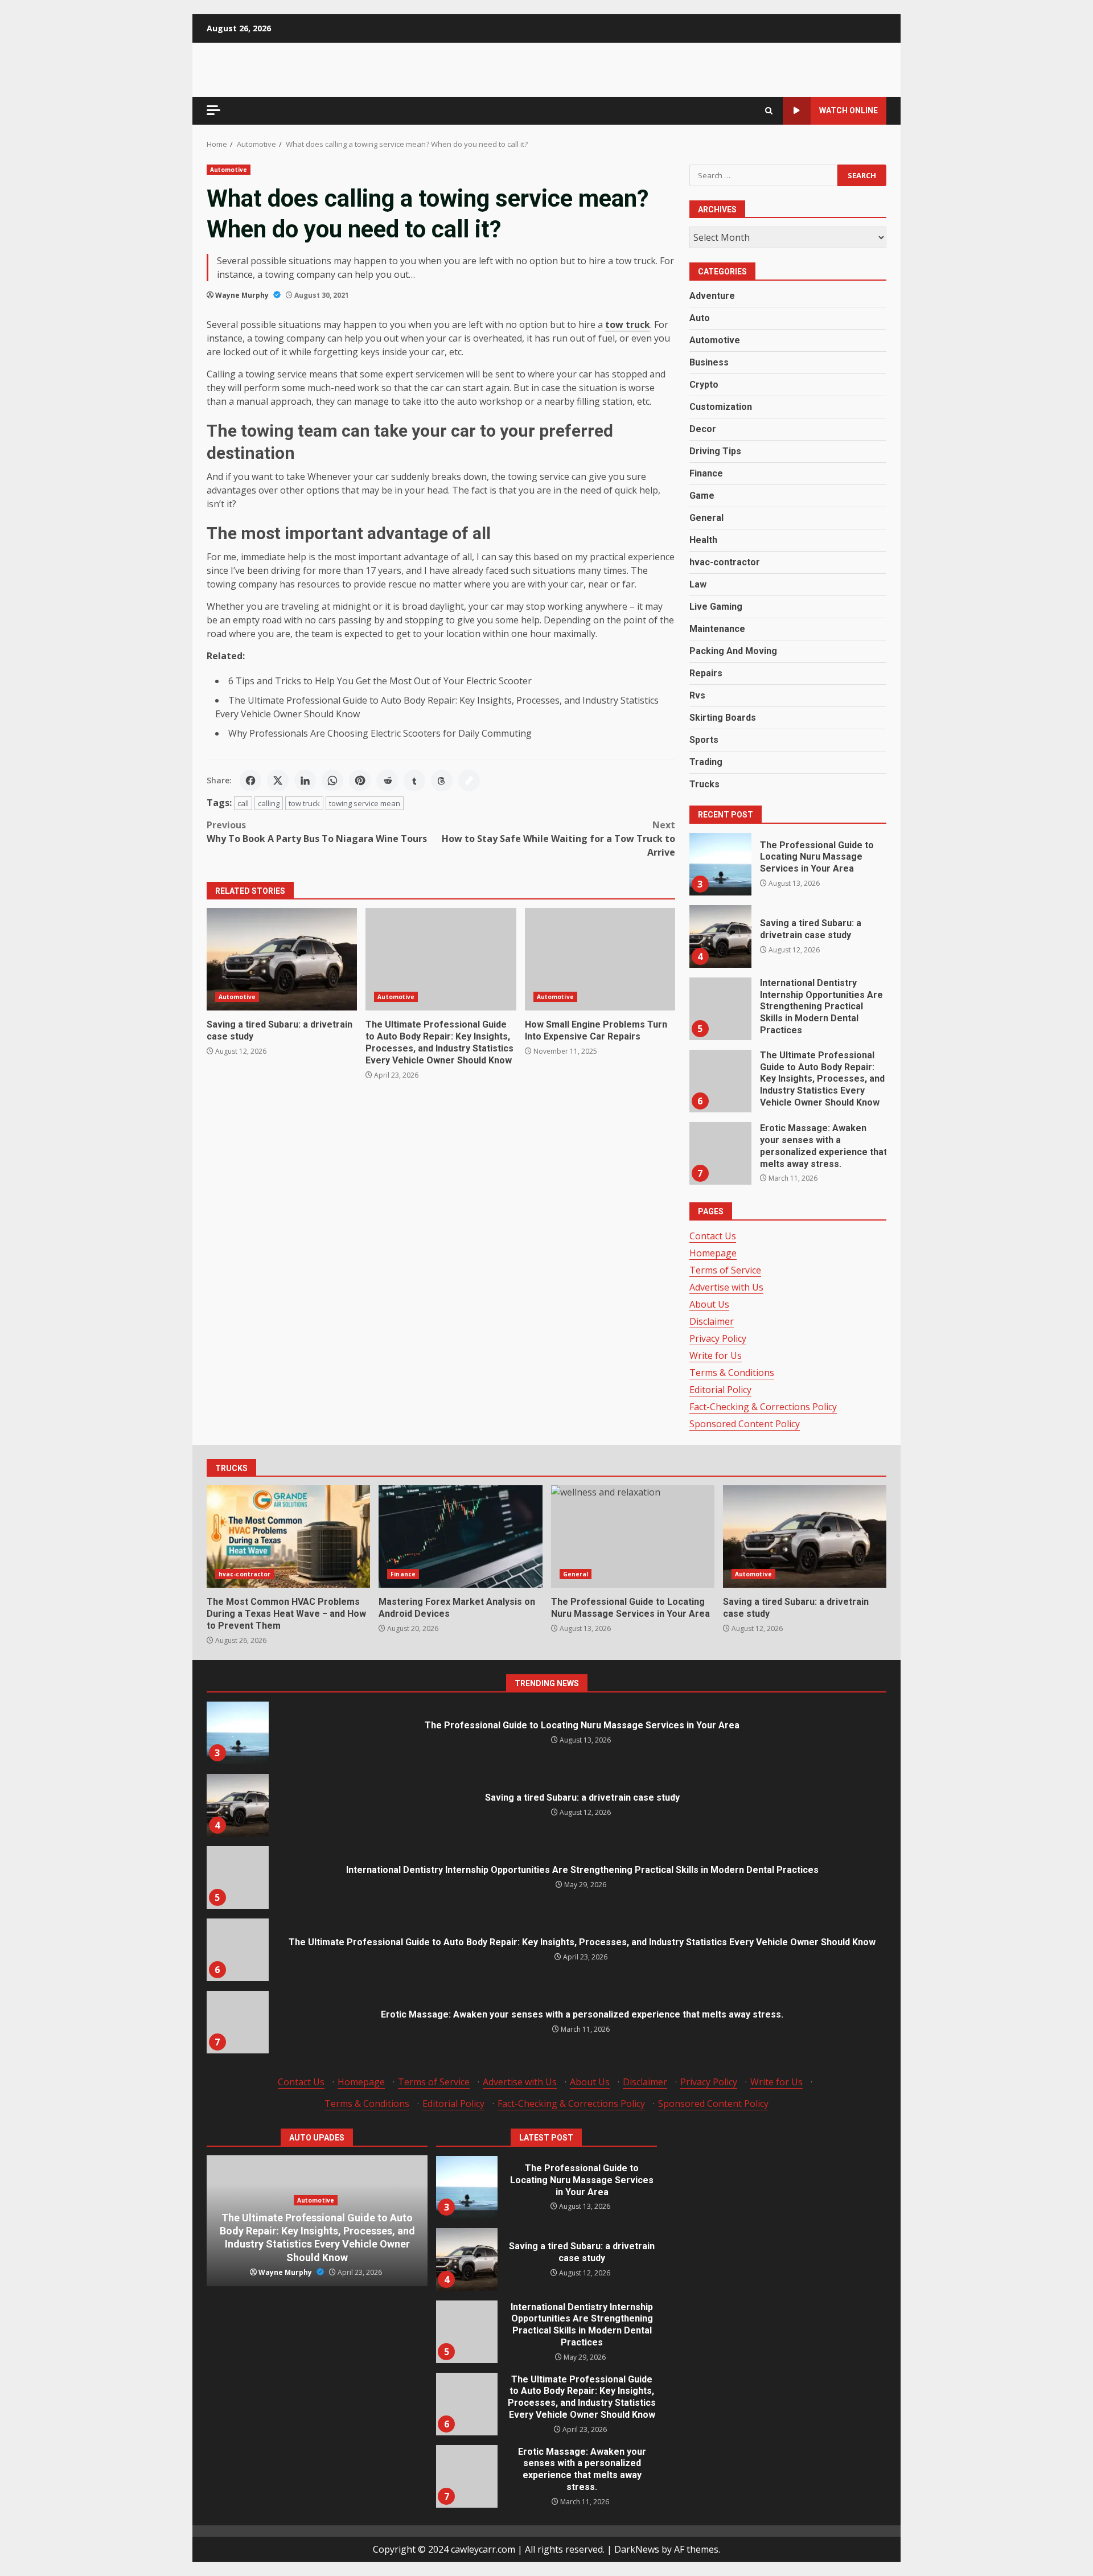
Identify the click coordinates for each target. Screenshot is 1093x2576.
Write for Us (716, 1355)
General (706, 518)
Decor (703, 429)
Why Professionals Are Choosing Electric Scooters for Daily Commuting (380, 733)
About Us (709, 1304)
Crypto (704, 385)
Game (702, 496)
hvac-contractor (725, 562)
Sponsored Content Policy (745, 1424)
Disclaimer (712, 1321)
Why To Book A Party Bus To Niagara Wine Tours (317, 832)
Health (703, 540)
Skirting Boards (723, 718)
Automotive (229, 170)
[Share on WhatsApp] (332, 780)
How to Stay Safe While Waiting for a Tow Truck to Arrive (558, 839)
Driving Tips (715, 451)
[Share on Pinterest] (360, 780)
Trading (706, 762)
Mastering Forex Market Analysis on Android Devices (460, 1536)
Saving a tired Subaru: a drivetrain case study (282, 959)
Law (698, 584)
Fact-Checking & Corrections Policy (763, 1407)
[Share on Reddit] (387, 780)
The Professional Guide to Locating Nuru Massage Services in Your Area (720, 864)
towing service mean (365, 803)
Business (709, 362)
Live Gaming (716, 607)
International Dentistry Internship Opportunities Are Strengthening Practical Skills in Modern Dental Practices (720, 1009)
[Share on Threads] (442, 780)
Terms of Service (725, 1270)
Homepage (713, 1253)
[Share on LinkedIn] (305, 780)
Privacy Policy (718, 1338)
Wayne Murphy (243, 295)
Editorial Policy (720, 1390)
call (243, 803)
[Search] (769, 111)
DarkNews (637, 2549)
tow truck (304, 803)
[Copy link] (469, 780)
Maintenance (717, 629)
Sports (704, 740)
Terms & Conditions (732, 1373)
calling (269, 803)
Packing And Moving (733, 651)
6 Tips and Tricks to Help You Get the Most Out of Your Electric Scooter (381, 681)
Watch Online (848, 110)
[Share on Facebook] (250, 780)
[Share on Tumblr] (414, 780)
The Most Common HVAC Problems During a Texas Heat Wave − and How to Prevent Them (288, 1536)
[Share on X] (278, 780)
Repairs (706, 673)
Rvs (697, 695)
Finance (706, 473)
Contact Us (713, 1236)
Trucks (704, 784)
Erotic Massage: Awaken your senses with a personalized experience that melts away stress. (720, 1153)
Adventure (712, 296)
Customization (721, 407)
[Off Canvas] (213, 110)
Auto (700, 318)
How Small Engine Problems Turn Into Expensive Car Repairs (600, 959)
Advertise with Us (726, 1287)
